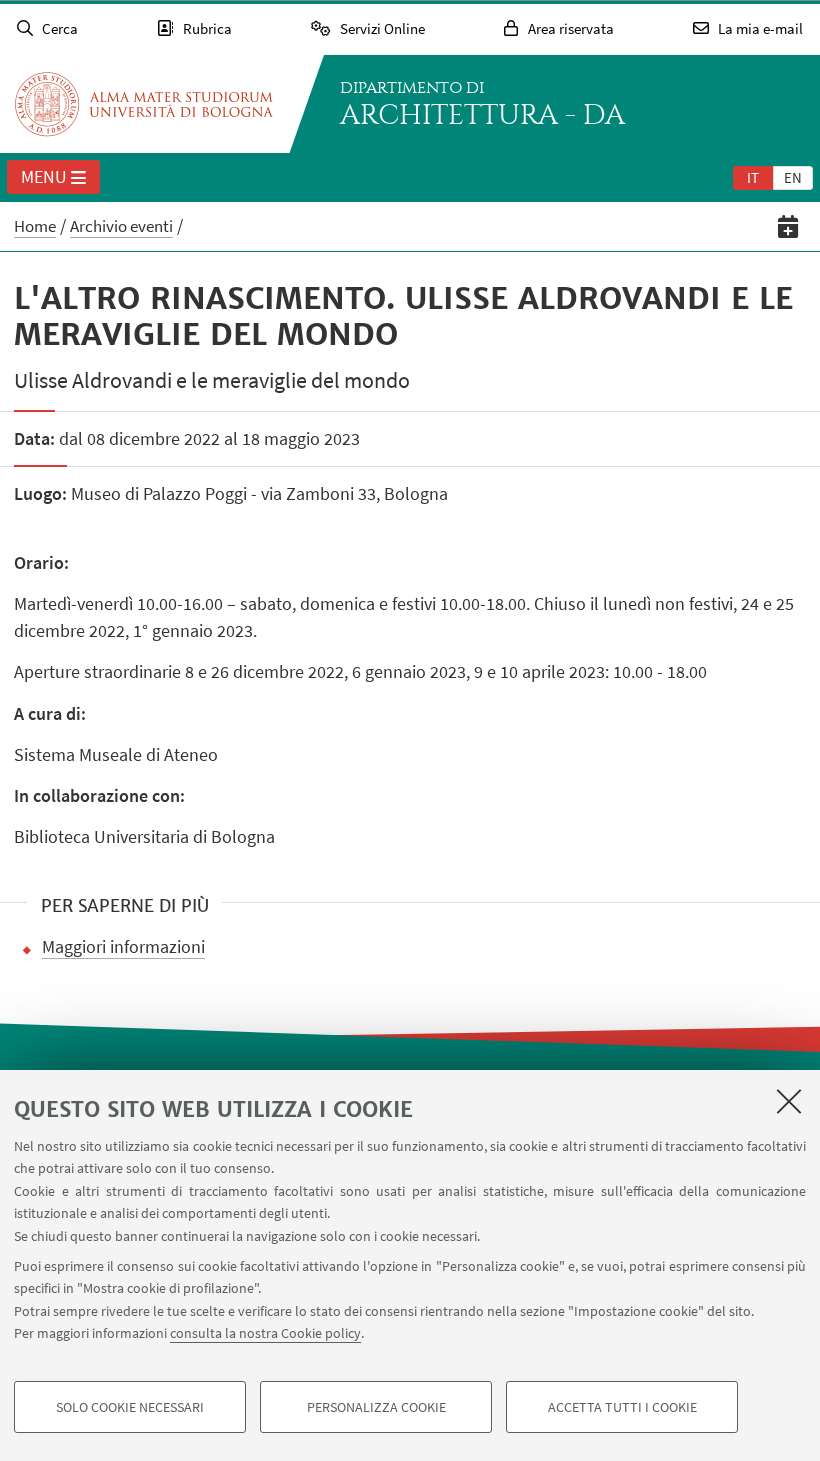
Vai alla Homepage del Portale (144, 104)
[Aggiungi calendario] (788, 226)
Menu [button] (44, 176)
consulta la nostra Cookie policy (265, 1333)
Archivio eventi (121, 226)
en (793, 177)
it (753, 177)
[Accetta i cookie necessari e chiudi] (789, 1101)
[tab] (753, 177)
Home (35, 226)
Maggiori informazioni (123, 946)
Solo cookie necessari (130, 1407)
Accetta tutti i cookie (622, 1407)
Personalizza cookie (376, 1407)
